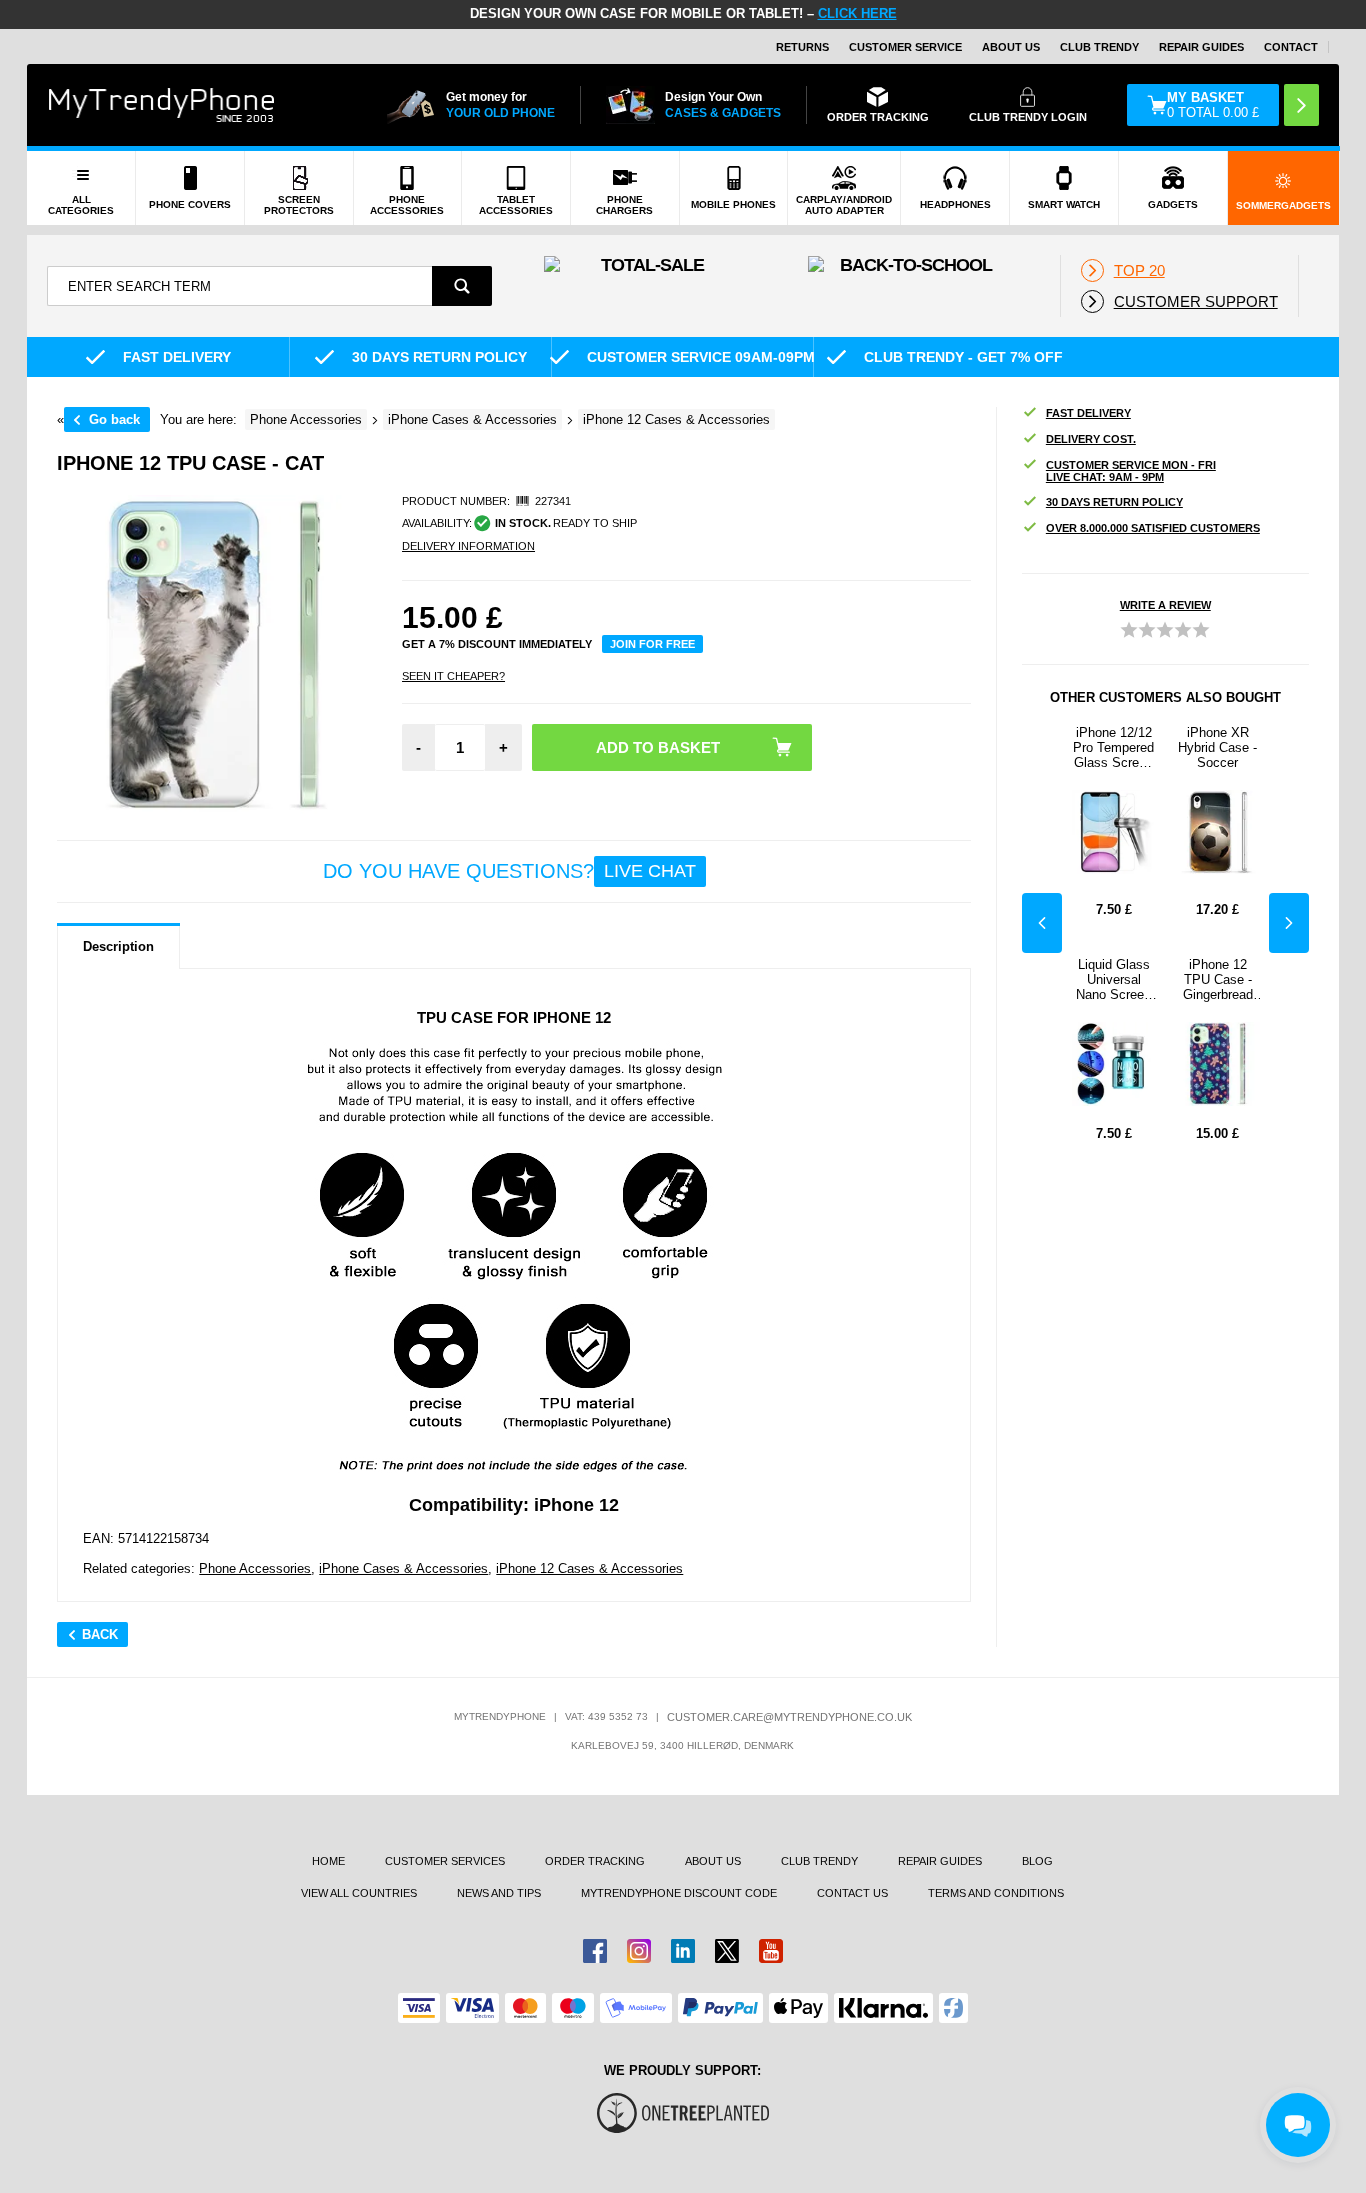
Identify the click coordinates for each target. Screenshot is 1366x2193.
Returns (802, 47)
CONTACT (1291, 47)
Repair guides (1201, 47)
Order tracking (595, 1861)
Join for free (652, 644)
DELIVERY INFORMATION (468, 546)
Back (100, 1634)
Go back (114, 419)
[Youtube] (771, 1951)
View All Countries (359, 1893)
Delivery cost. (1091, 439)
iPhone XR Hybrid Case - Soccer (1217, 747)
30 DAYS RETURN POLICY (1114, 502)
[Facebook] (595, 1951)
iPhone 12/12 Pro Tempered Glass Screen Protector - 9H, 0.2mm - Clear (1113, 747)
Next (1289, 923)
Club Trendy (1099, 47)
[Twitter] (727, 1951)
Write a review (1165, 605)
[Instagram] (639, 1951)
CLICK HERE (857, 13)
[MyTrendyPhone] (162, 105)
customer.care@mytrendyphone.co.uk (789, 1717)
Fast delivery (1088, 413)
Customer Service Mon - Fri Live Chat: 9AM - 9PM (1131, 471)
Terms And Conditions (996, 1893)
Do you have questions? (509, 871)
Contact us (852, 1893)
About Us (1011, 47)
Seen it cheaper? (453, 676)
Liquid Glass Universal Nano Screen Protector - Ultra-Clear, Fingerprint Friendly (1113, 979)
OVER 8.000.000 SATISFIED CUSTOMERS (1153, 528)
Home (328, 1861)
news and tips (499, 1893)
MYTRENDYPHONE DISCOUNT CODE (679, 1893)
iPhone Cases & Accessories (403, 1568)
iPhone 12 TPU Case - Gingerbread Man (1218, 979)
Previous (1042, 923)
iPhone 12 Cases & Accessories (589, 1568)
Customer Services (445, 1861)
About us (713, 1861)
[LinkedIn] (683, 1951)
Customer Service (905, 47)
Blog (1037, 1861)
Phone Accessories (255, 1568)
